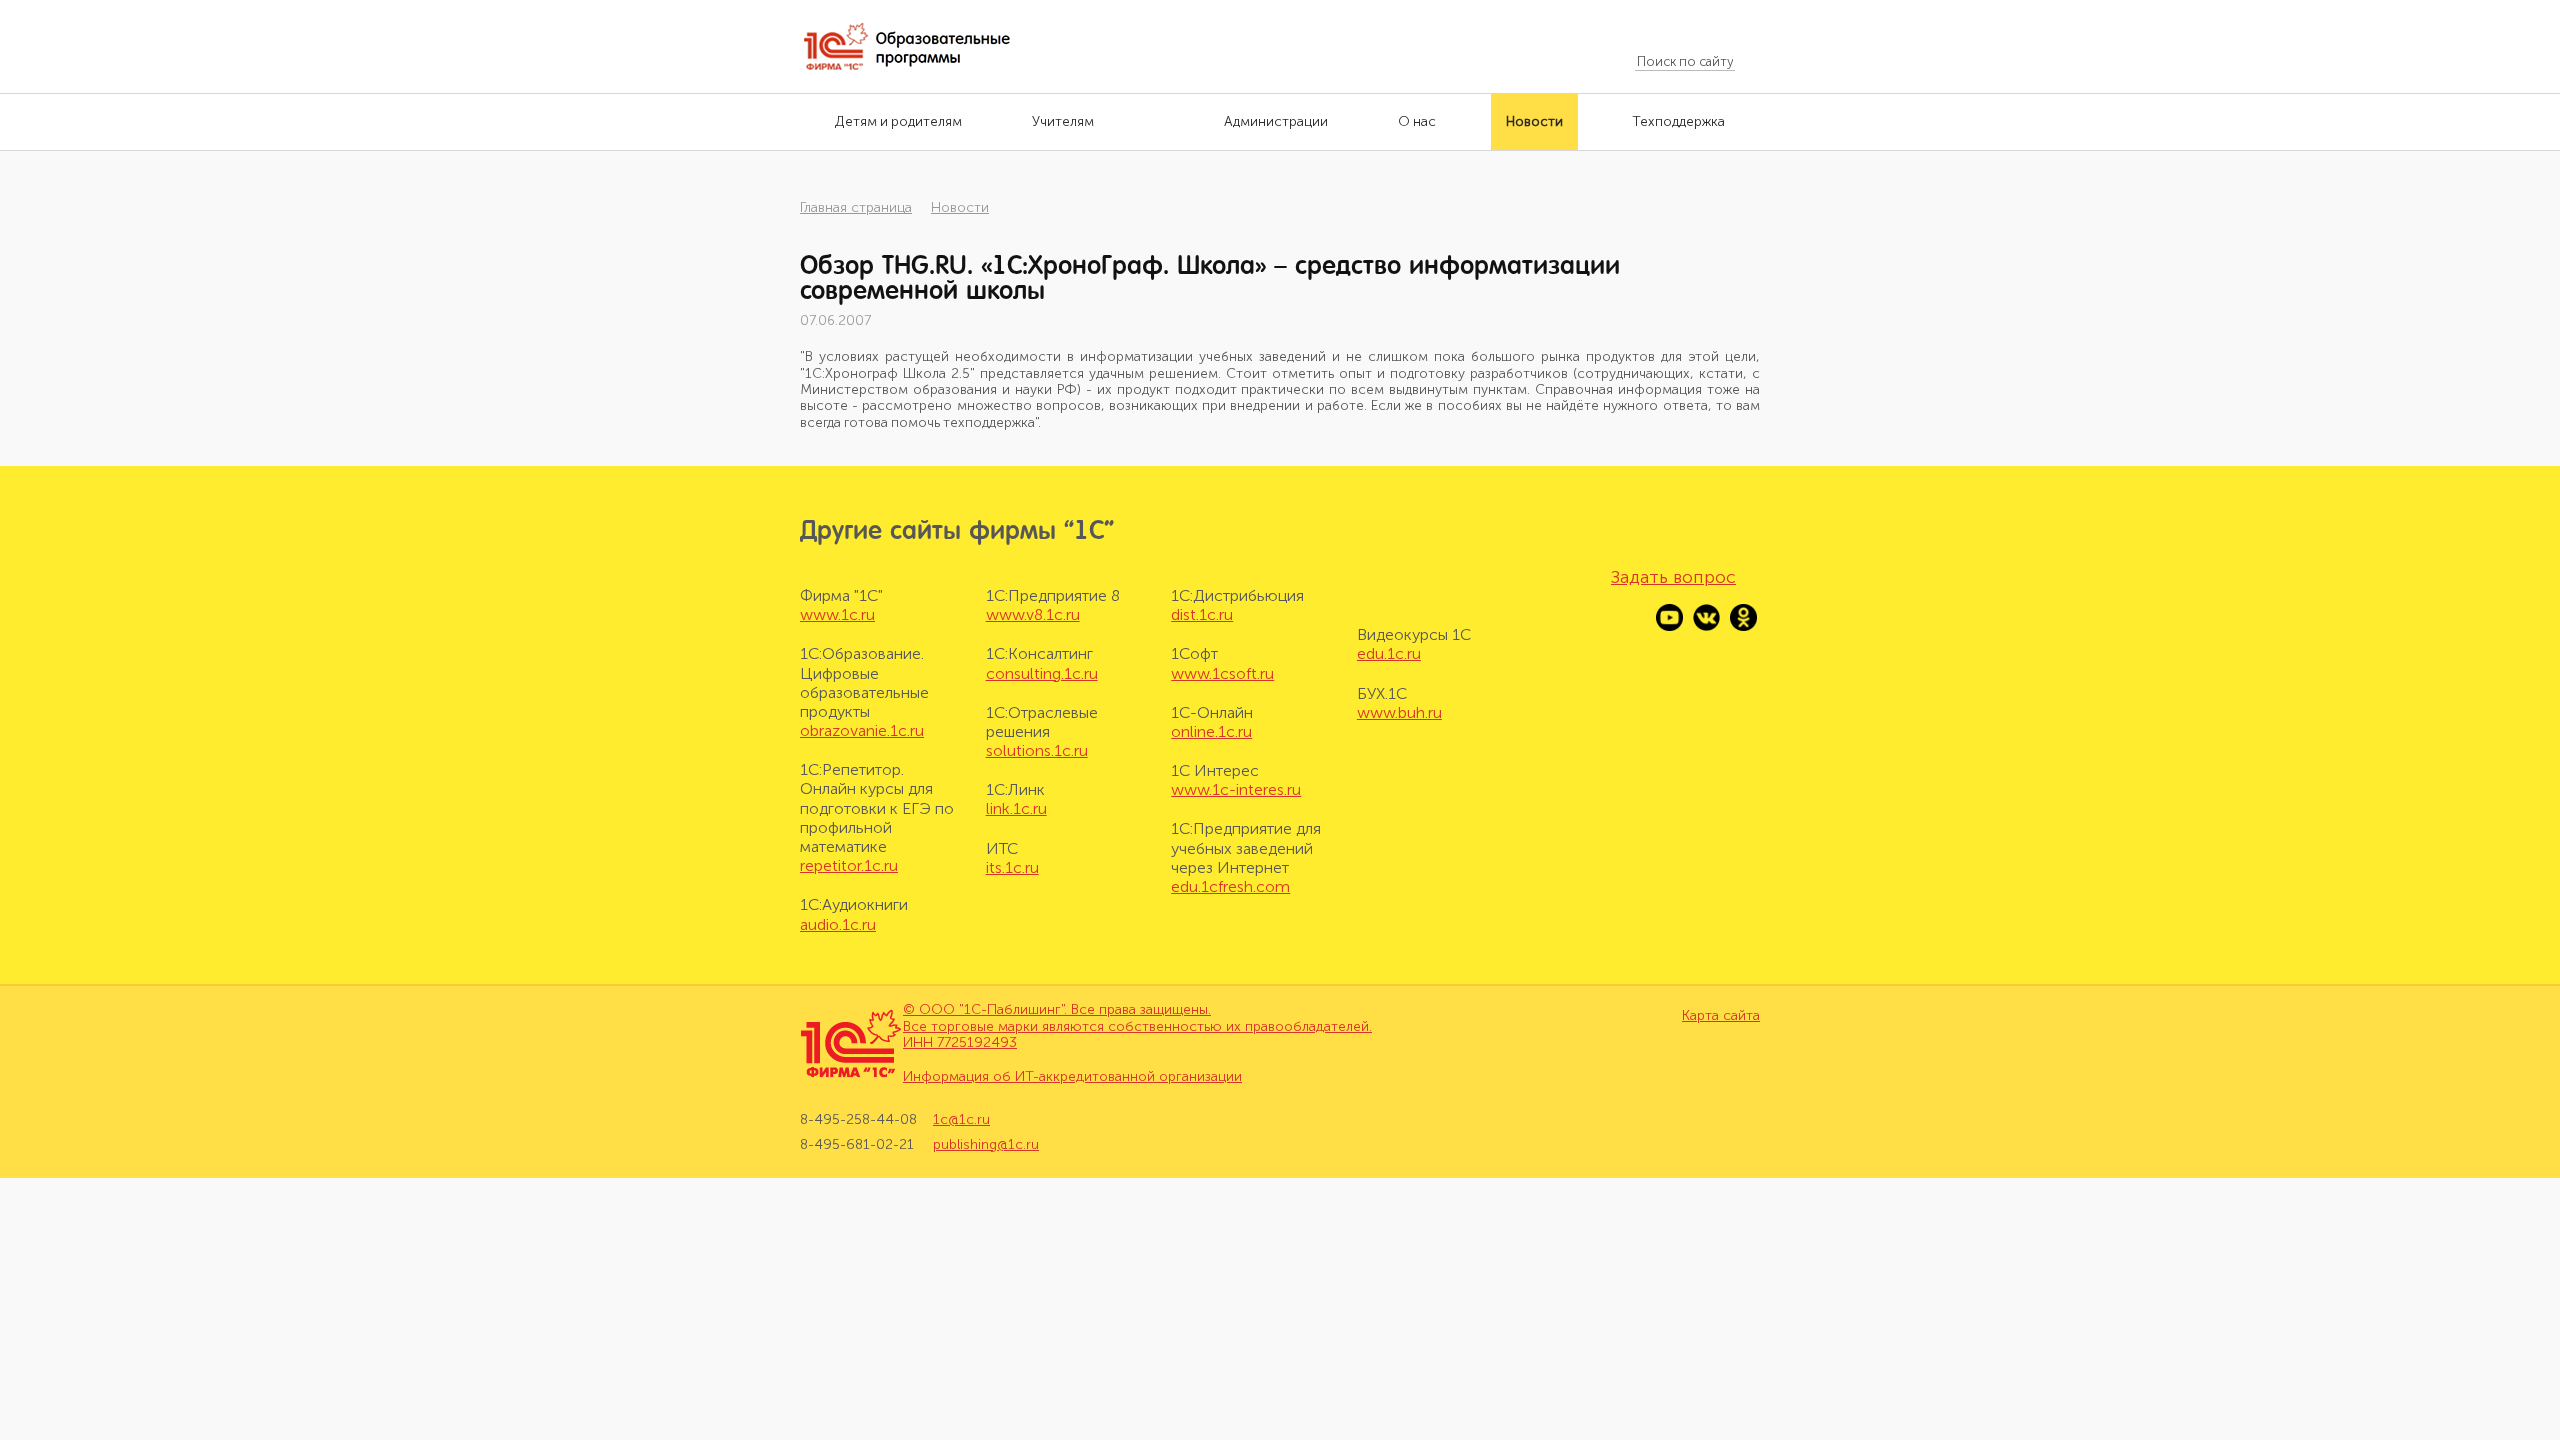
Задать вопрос (1673, 577)
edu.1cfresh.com (1230, 886)
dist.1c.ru (1202, 614)
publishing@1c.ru (986, 1144)
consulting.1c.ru (1042, 673)
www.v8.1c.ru (1033, 614)
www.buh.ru (1399, 712)
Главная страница (856, 207)
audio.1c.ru (838, 924)
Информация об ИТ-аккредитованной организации (1072, 1076)
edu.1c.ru (1389, 653)
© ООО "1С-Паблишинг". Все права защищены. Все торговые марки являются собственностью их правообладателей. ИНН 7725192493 (1137, 1026)
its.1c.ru (1012, 867)
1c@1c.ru (961, 1120)
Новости (960, 207)
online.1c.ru (1211, 731)
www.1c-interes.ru (1236, 789)
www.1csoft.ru (1222, 673)
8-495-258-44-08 (858, 1120)
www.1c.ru (837, 614)
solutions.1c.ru (1037, 750)
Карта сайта (1721, 1016)
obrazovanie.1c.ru (862, 730)
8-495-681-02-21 (857, 1144)
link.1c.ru (1016, 808)
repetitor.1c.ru (849, 865)
